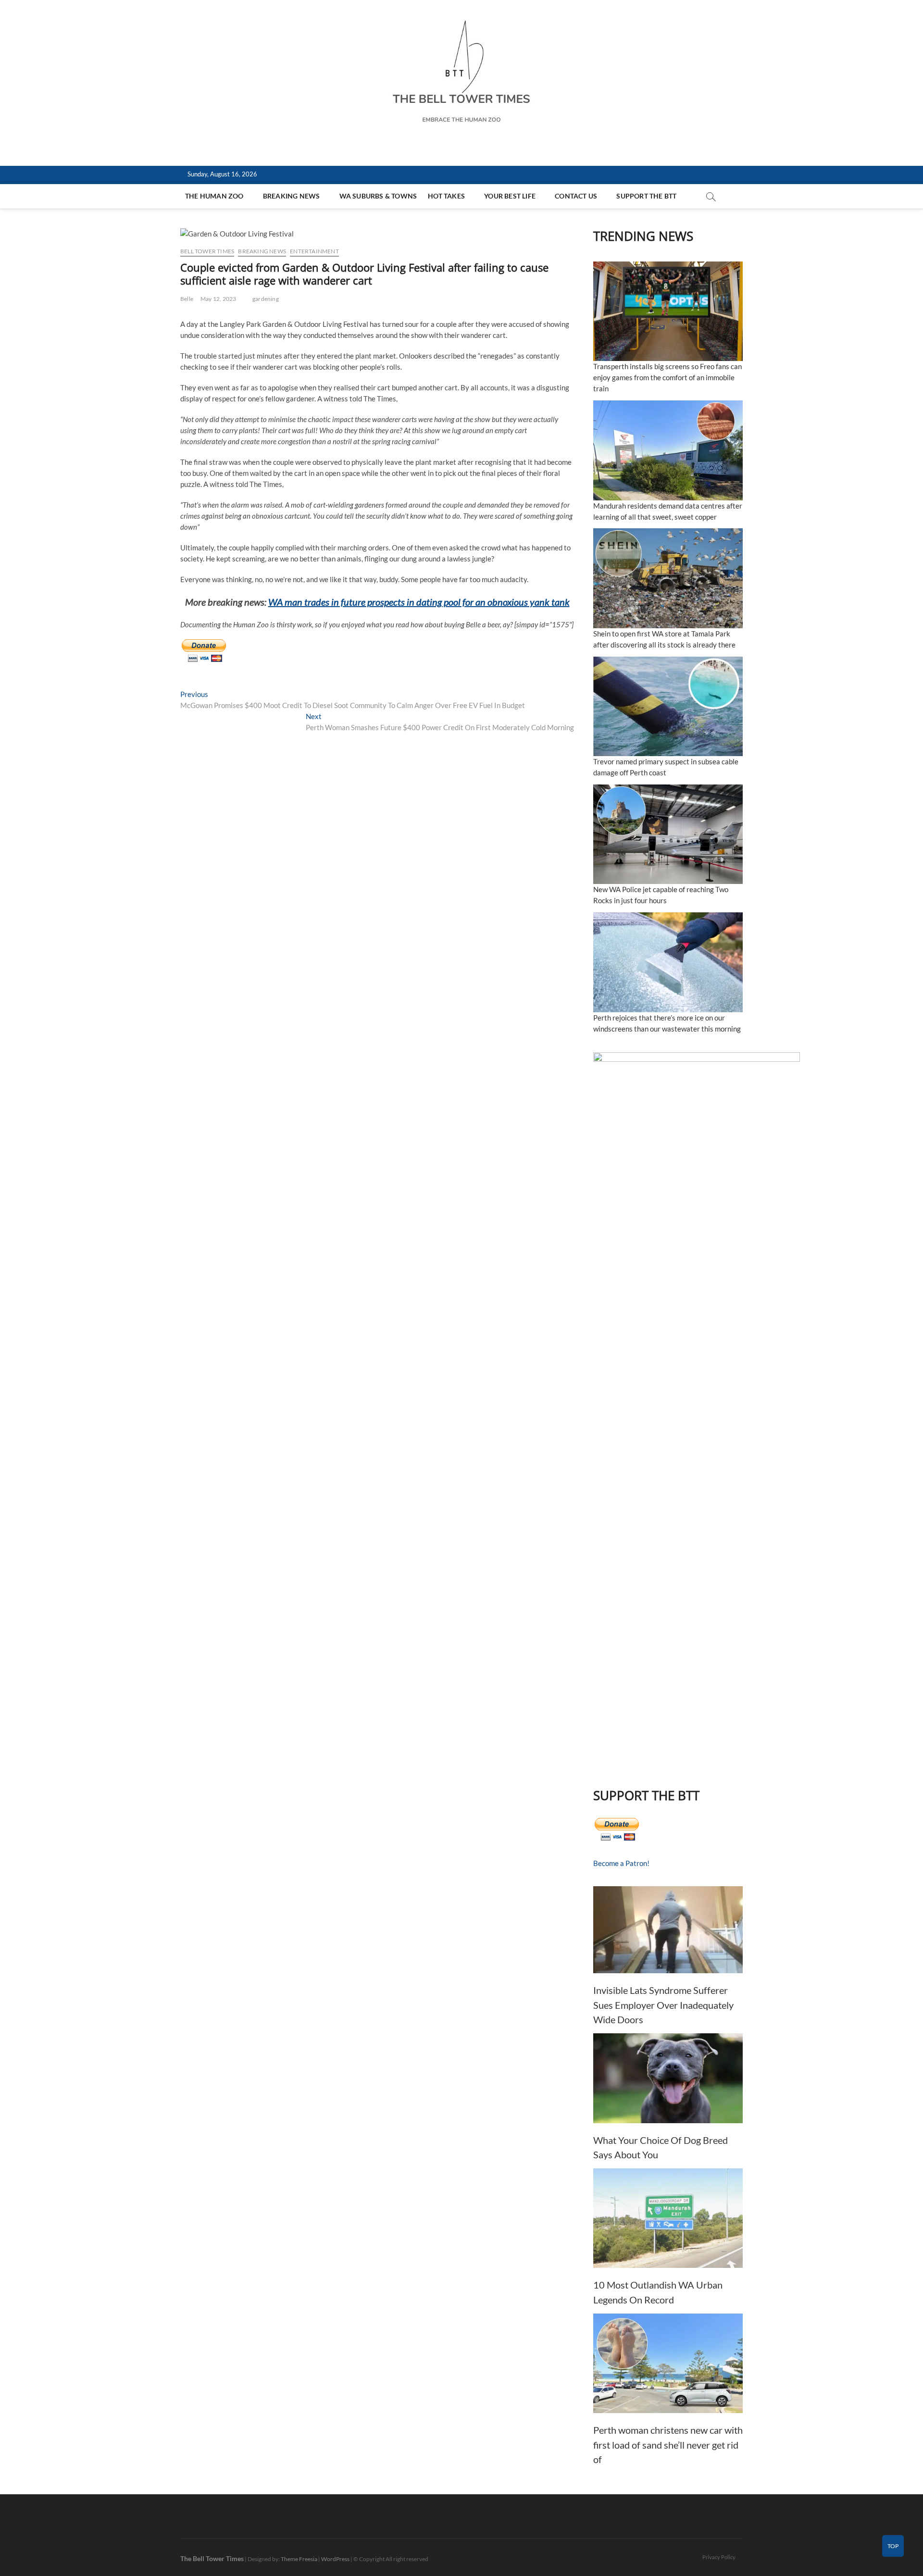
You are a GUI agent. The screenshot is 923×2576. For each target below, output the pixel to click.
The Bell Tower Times (212, 2558)
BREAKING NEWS (292, 196)
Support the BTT (646, 196)
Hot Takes (446, 196)
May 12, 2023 (218, 299)
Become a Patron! (621, 1863)
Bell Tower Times (207, 251)
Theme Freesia (299, 2559)
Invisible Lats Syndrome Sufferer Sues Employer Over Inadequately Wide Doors (663, 2005)
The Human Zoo (214, 196)
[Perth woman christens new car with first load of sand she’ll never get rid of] (668, 2363)
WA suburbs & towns (378, 196)
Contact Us (576, 196)
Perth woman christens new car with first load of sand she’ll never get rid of (668, 2445)
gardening (266, 299)
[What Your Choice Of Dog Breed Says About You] (668, 2078)
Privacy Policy (719, 2557)
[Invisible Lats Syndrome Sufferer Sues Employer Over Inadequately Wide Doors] (668, 1930)
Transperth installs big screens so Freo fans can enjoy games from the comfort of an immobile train (667, 377)
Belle (187, 299)
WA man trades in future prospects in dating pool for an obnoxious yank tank (419, 602)
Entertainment (314, 251)
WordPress (335, 2559)
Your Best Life (510, 196)
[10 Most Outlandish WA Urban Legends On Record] (668, 2218)
